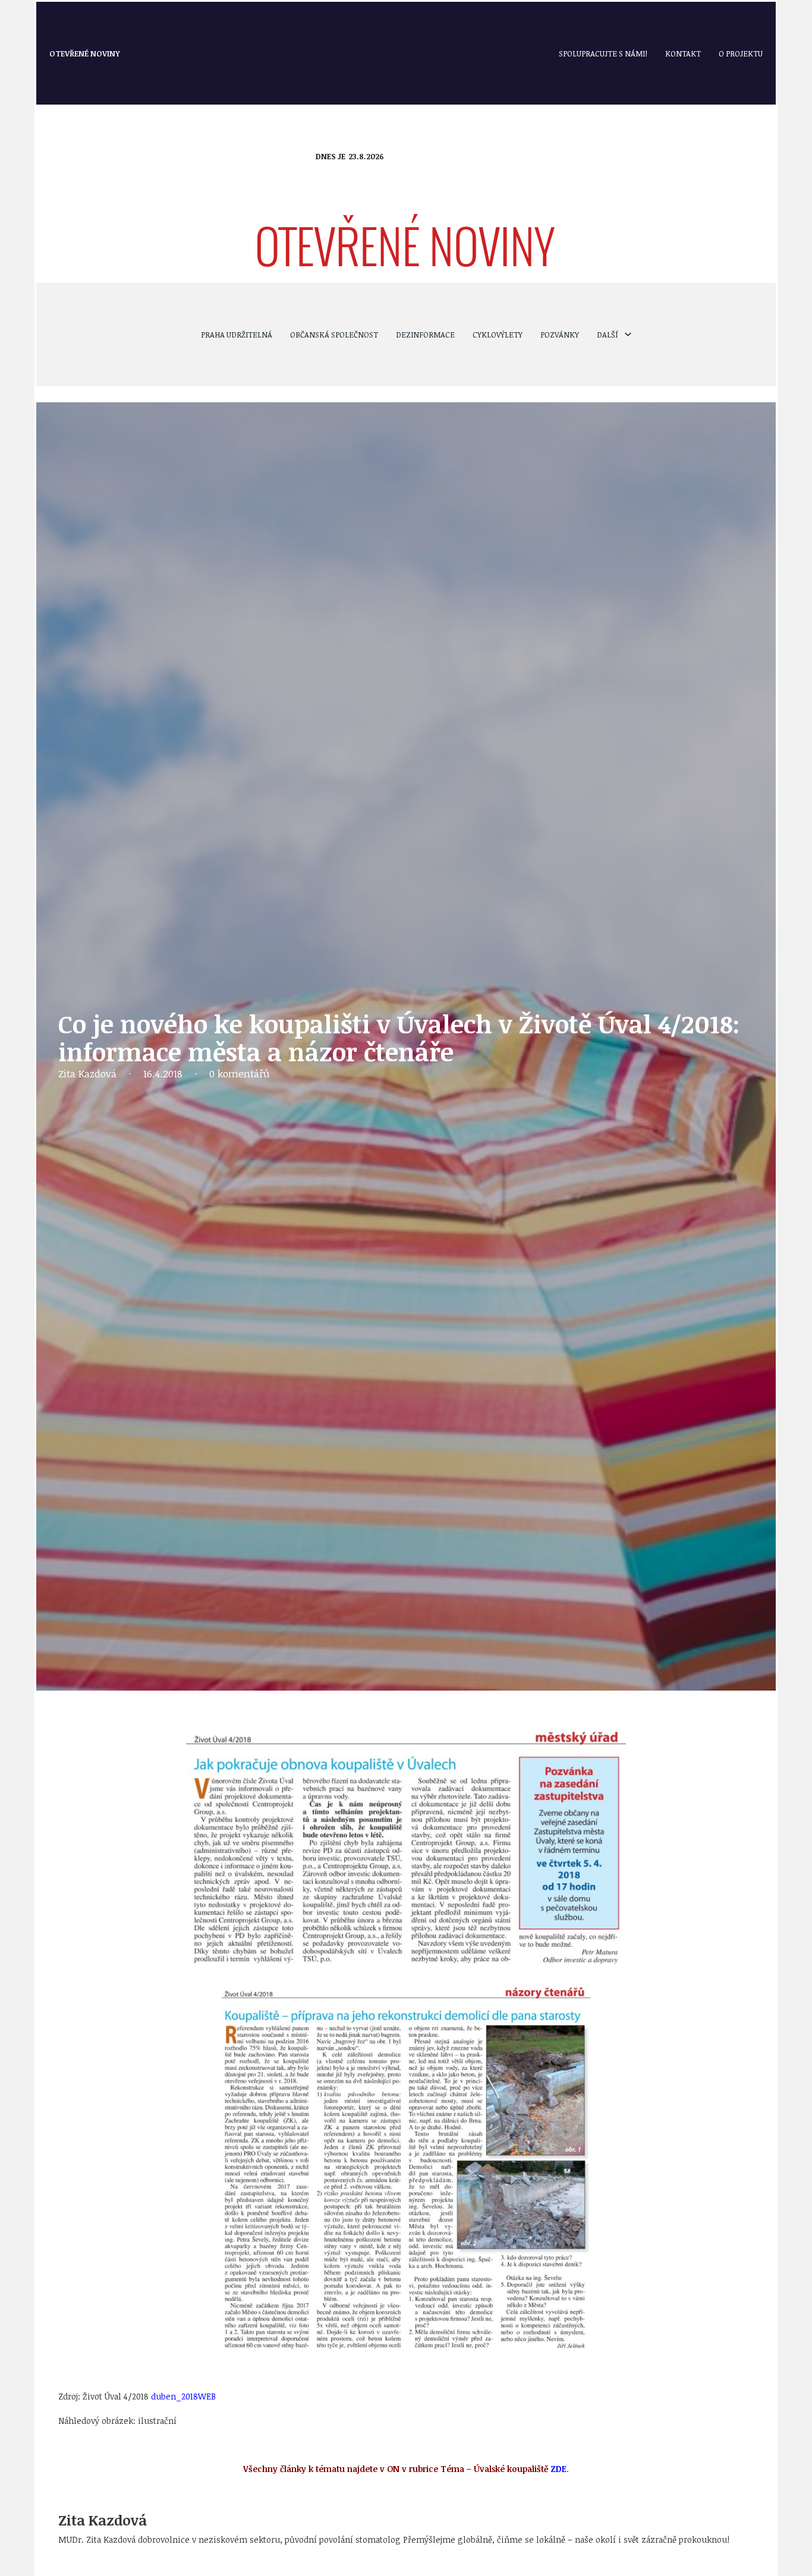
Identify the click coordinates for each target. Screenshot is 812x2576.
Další (608, 335)
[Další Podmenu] (628, 334)
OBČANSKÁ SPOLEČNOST (334, 335)
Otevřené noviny (85, 53)
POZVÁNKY (560, 335)
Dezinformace (425, 335)
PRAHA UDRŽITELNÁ (237, 335)
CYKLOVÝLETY (498, 335)
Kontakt (683, 53)
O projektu (741, 53)
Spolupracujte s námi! (603, 53)
